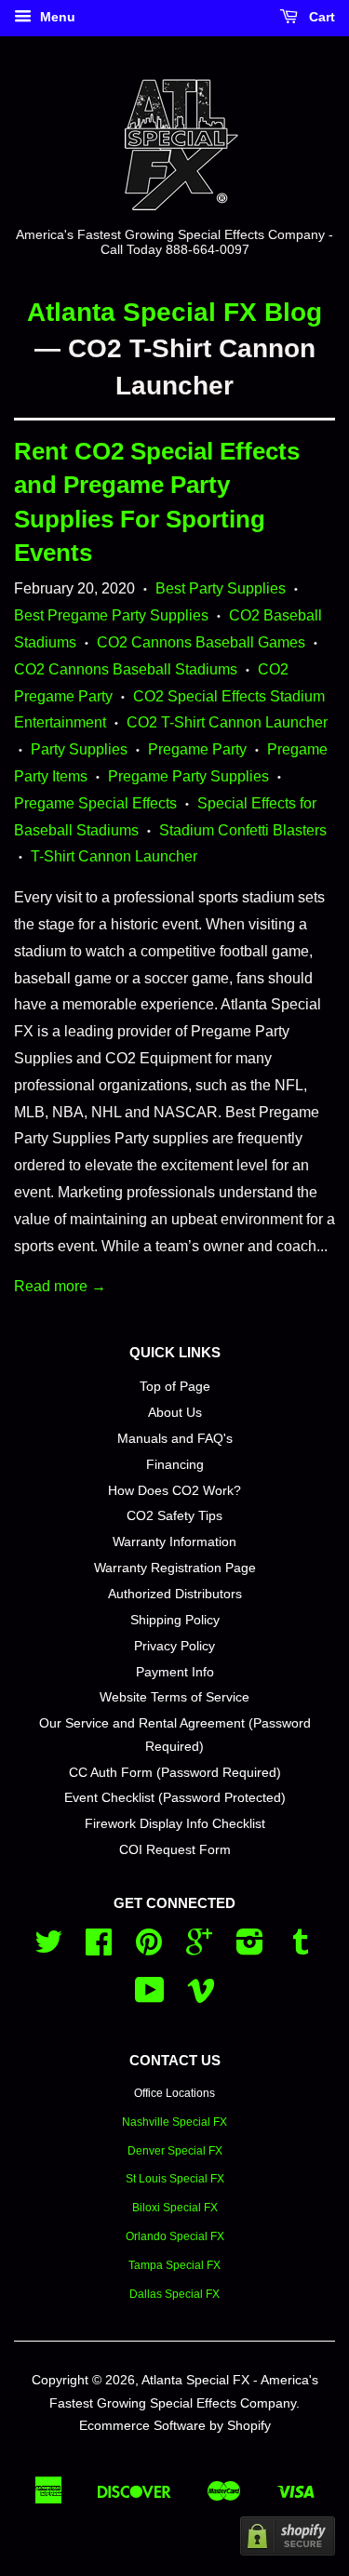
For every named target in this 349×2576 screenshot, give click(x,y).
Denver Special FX (175, 2151)
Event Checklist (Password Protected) (175, 1798)
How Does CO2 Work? (174, 1491)
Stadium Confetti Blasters (243, 830)
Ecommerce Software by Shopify (175, 2426)
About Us (175, 1413)
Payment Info (175, 1672)
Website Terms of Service (174, 1697)
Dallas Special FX (174, 2294)
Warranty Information (174, 1542)
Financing (175, 1465)
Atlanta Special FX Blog (174, 312)
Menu (56, 17)
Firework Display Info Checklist (175, 1824)
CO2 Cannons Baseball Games (201, 642)
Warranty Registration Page (175, 1568)
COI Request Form (175, 1850)
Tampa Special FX (174, 2265)
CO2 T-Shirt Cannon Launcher (227, 722)
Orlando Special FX (175, 2236)
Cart (320, 17)
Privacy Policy (174, 1646)
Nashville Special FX (174, 2122)
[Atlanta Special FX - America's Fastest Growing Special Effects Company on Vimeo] (201, 1997)
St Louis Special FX (175, 2179)
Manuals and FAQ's (175, 1439)
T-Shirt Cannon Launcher (114, 856)
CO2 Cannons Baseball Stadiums (126, 669)
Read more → (60, 1286)
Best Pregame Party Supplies (111, 615)
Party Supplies (79, 749)
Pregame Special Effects (95, 803)
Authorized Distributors (175, 1594)
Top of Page (175, 1387)
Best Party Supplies (221, 588)
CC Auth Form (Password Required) (175, 1773)
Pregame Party (197, 749)
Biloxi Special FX (175, 2208)
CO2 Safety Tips (174, 1516)
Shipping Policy (175, 1620)
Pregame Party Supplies (188, 776)
